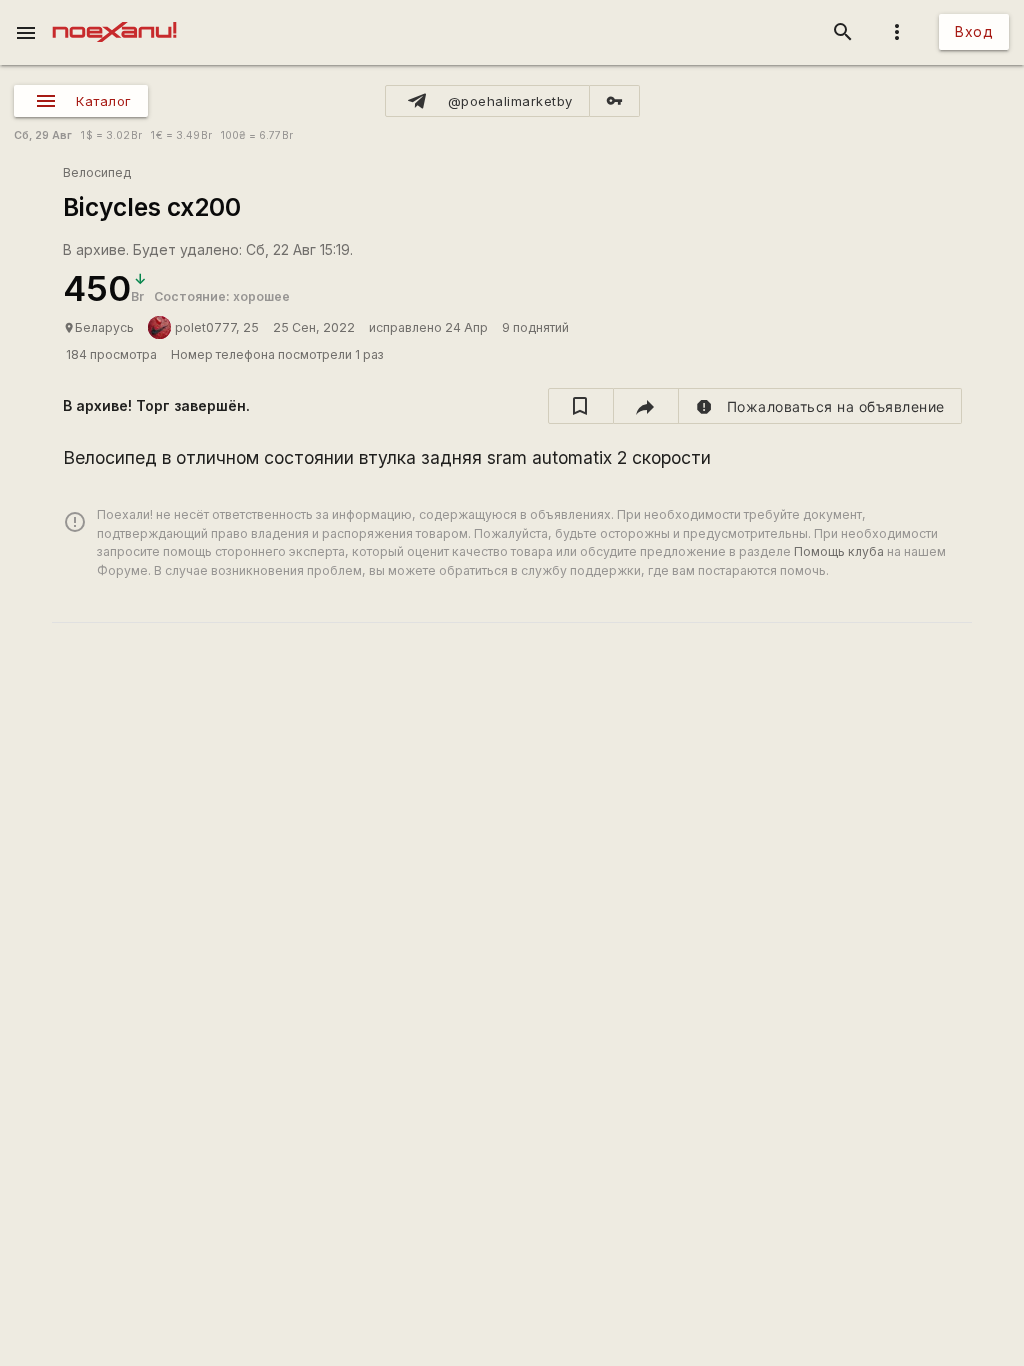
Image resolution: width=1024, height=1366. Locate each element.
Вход (974, 31)
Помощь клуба (839, 551)
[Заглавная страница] (114, 14)
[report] (820, 406)
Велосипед (97, 172)
